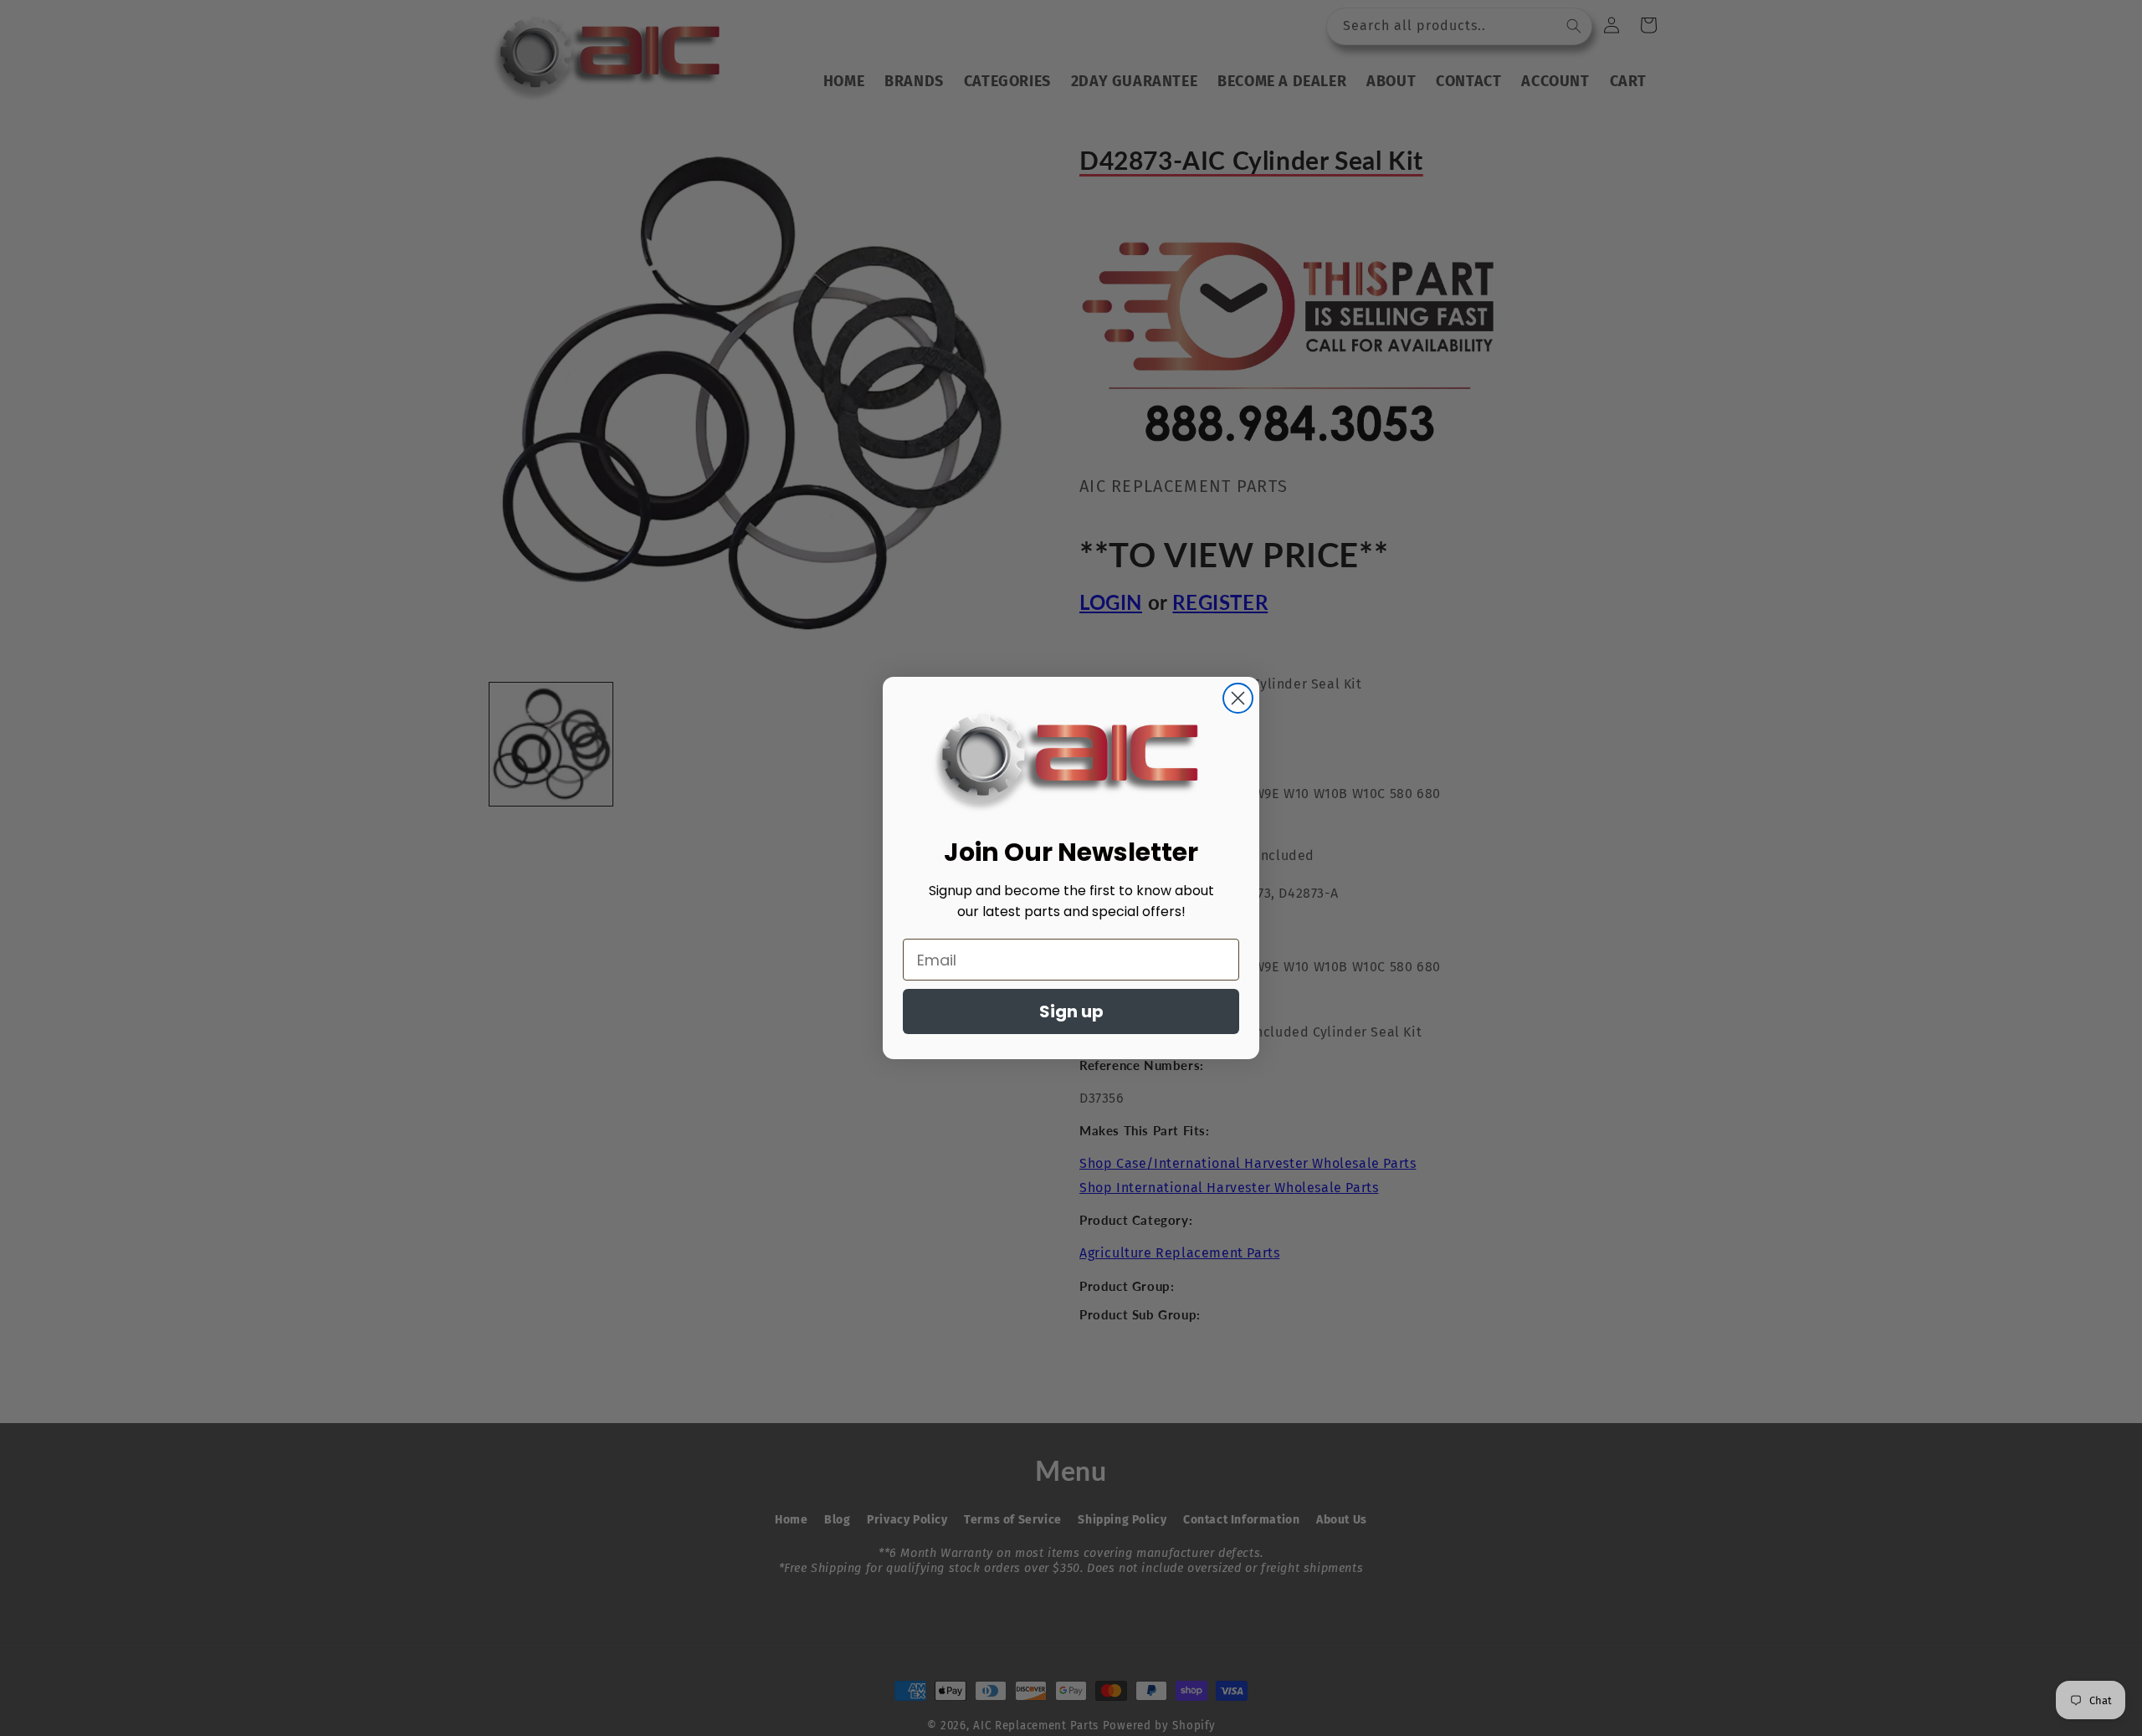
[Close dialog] (1238, 698)
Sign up (1071, 1011)
